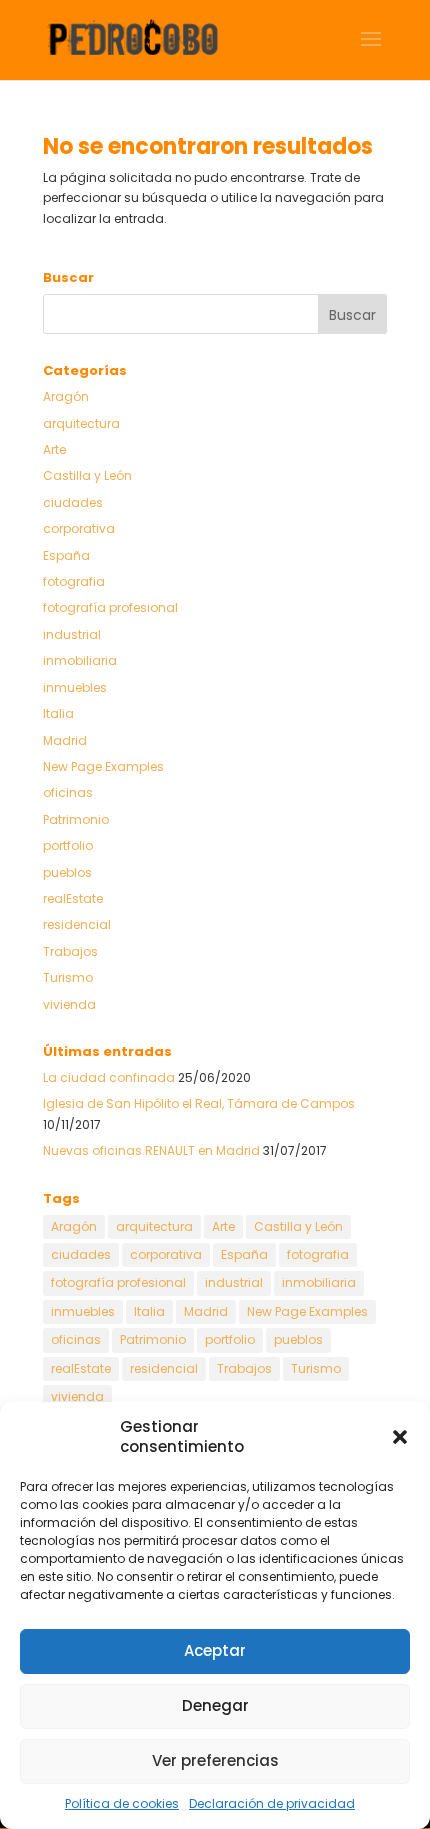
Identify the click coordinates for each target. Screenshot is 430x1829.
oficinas (68, 792)
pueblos (67, 872)
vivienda (69, 1004)
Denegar (215, 1705)
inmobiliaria (80, 660)
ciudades (73, 502)
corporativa (79, 528)
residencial (77, 924)
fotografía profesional (110, 607)
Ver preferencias (215, 1760)
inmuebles (75, 687)
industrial (72, 634)
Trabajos (70, 951)
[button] (400, 1437)
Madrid (65, 740)
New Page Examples (103, 766)
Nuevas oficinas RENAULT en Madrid (151, 1150)
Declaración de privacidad (272, 1803)
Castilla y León (87, 475)
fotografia (74, 581)
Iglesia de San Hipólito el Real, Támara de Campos (199, 1103)
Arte (54, 449)
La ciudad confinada (109, 1077)
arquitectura (81, 423)
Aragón (66, 396)
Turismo (68, 977)
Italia (58, 713)
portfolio (68, 845)
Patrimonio (76, 819)
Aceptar (215, 1650)
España (66, 555)
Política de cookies (122, 1803)
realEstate (73, 898)
